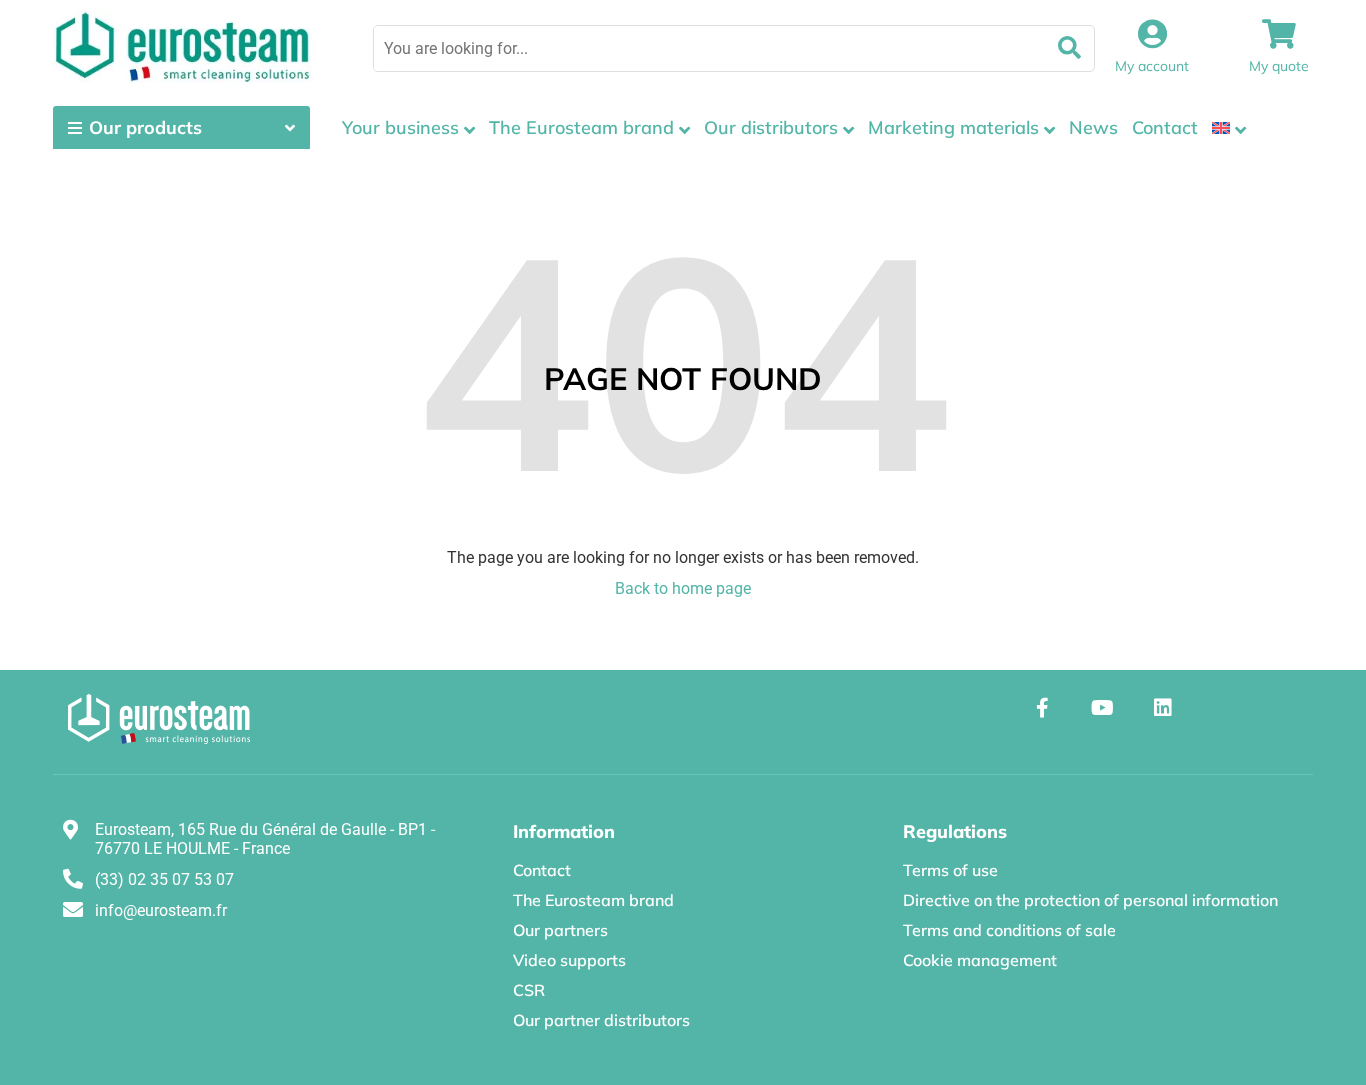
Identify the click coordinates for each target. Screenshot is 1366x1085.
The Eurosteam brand (581, 127)
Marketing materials (953, 127)
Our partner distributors (601, 1020)
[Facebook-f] (1043, 708)
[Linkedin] (1163, 708)
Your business (400, 127)
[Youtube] (1103, 708)
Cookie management (980, 960)
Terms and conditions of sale (1009, 930)
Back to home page (683, 588)
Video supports (569, 960)
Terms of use (950, 870)
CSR (529, 990)
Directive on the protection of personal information (1090, 900)
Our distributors (771, 127)
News (1093, 127)
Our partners (560, 930)
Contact (1165, 127)
